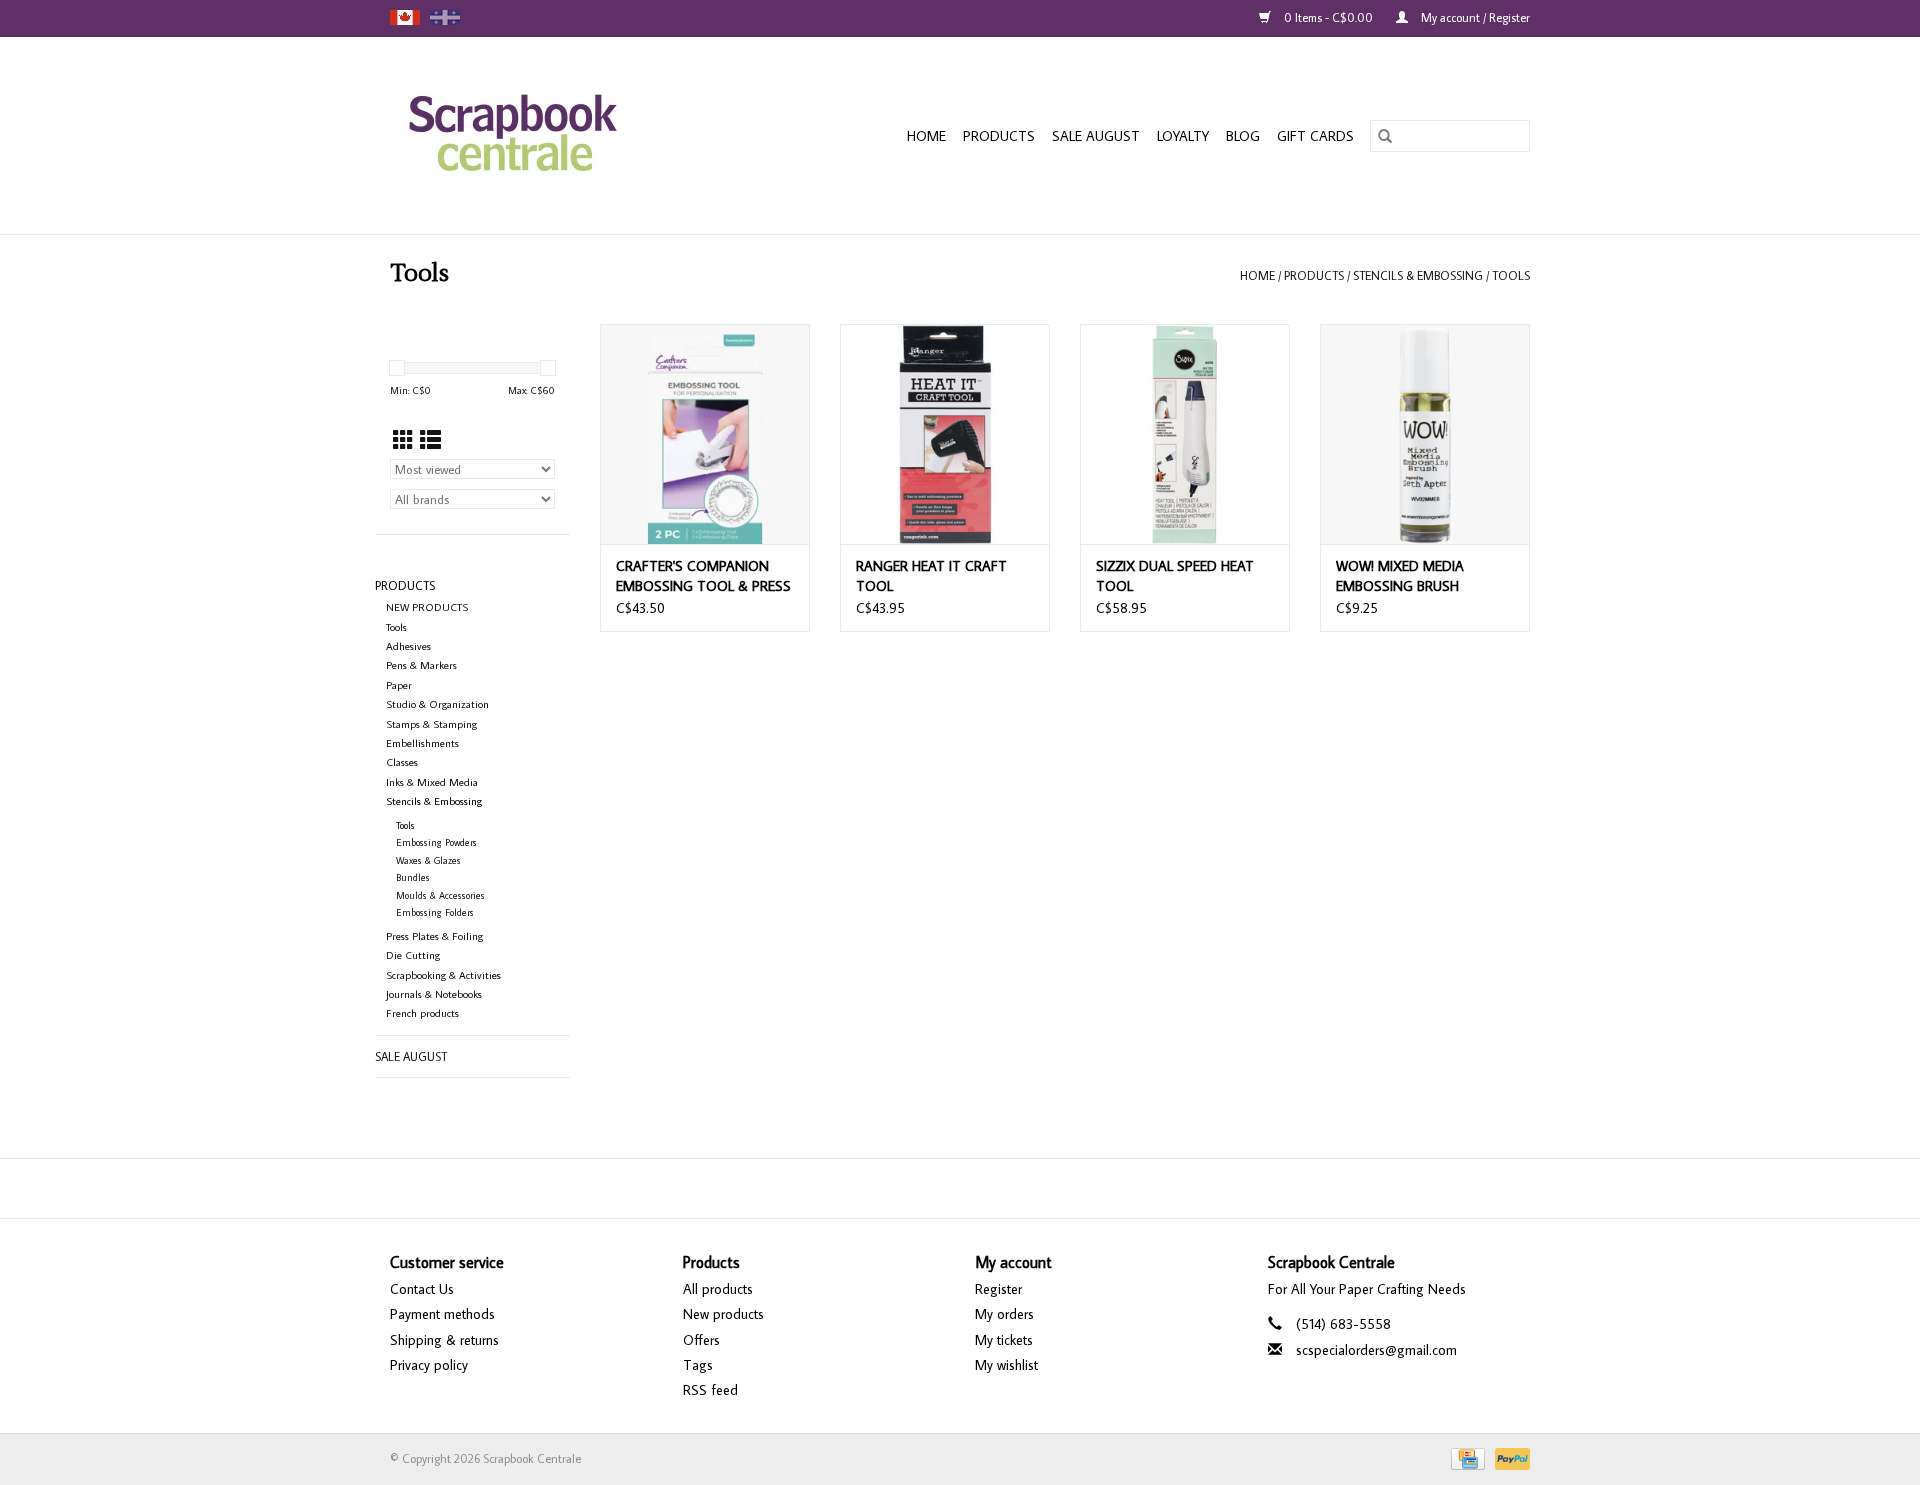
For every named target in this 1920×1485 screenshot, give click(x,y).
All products (718, 1289)
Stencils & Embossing (1418, 275)
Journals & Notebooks (434, 994)
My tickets (1004, 1340)
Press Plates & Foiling (434, 936)
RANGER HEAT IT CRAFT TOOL (931, 576)
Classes (402, 762)
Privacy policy (429, 1365)
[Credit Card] (1466, 1457)
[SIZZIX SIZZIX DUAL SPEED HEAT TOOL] (1185, 434)
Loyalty (1183, 136)
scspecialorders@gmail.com (1376, 1350)
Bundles (413, 877)
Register (998, 1289)
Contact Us (422, 1289)
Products (999, 136)
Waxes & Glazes (428, 860)
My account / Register (1474, 17)
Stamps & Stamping (431, 724)
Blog (1243, 136)
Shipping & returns (444, 1340)
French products (422, 1013)
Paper (399, 685)
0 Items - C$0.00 (1328, 17)
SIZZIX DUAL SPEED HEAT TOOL (1175, 576)
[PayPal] (1509, 1457)
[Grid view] (403, 440)
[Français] (445, 17)
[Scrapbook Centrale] (550, 135)
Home (926, 136)
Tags (698, 1365)
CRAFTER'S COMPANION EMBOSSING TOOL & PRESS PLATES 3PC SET (703, 576)
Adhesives (408, 646)
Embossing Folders (435, 912)
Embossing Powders (436, 842)
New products (723, 1314)
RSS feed (710, 1390)
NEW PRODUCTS (427, 607)
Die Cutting (413, 955)
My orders (1004, 1314)
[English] (405, 17)
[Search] (1385, 136)
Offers (701, 1340)
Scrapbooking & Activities (443, 975)
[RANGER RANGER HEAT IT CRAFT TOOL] (945, 434)
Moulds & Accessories (440, 895)
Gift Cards (1315, 136)
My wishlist (1006, 1365)
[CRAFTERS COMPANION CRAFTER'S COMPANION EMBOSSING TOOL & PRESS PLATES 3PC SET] (705, 434)
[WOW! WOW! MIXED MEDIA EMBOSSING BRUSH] (1425, 434)
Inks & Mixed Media (432, 782)
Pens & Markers (421, 665)
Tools (1511, 275)
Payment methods (442, 1314)
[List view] (430, 440)
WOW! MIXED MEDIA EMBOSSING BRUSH (1400, 576)
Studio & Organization (437, 704)
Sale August (1096, 136)
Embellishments (422, 743)
